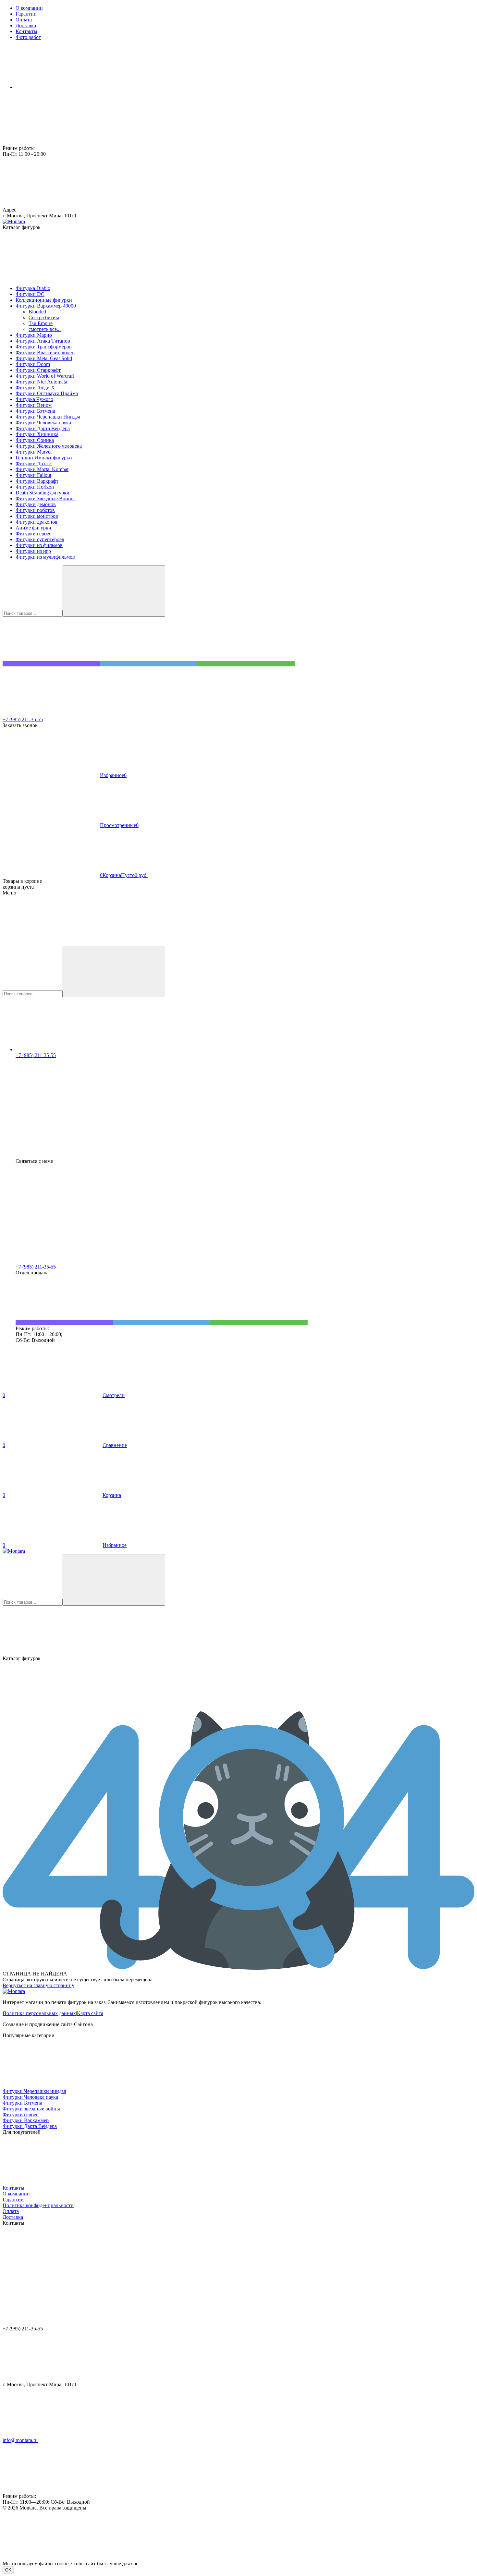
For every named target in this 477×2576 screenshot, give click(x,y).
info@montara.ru (20, 2440)
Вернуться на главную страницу (38, 1985)
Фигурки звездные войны (31, 2109)
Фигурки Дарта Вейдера (30, 2126)
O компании (16, 2194)
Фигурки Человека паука (30, 2097)
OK (8, 2570)
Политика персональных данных (39, 2013)
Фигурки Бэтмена (22, 2103)
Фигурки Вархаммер (26, 2120)
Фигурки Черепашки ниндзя (34, 2091)
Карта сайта (90, 2013)
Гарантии (13, 2199)
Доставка (13, 2217)
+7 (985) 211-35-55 (23, 719)
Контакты (13, 2188)
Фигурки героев (21, 2114)
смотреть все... (45, 329)
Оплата (11, 2211)
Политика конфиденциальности (38, 2205)
